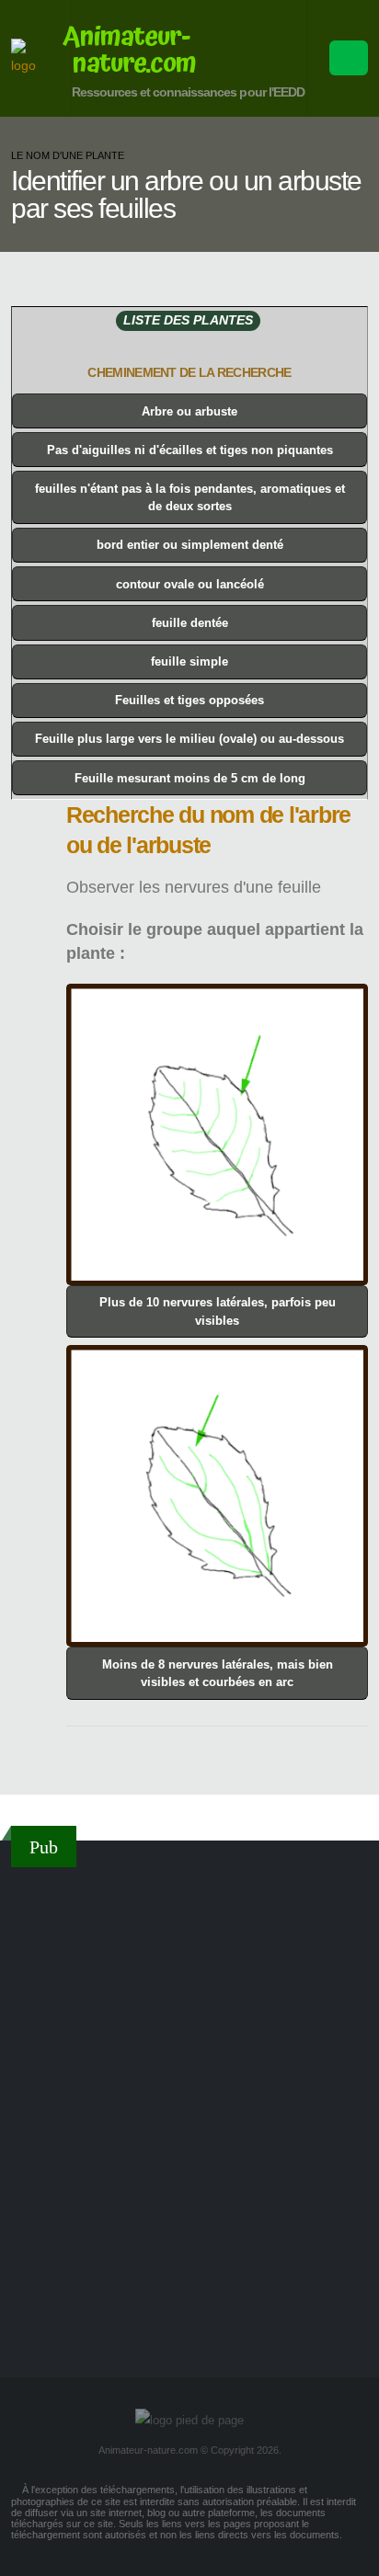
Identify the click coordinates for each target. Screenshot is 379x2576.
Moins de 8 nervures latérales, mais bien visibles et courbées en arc (218, 1673)
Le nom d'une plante (68, 155)
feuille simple (189, 661)
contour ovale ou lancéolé (190, 584)
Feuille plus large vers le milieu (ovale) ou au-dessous (189, 739)
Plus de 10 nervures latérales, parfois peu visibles (218, 1311)
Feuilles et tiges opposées (189, 700)
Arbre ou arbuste (189, 411)
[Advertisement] (189, 2100)
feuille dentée (190, 623)
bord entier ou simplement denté (190, 545)
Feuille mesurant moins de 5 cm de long (190, 778)
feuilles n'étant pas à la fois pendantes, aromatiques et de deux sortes (190, 497)
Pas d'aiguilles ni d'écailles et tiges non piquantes (190, 450)
